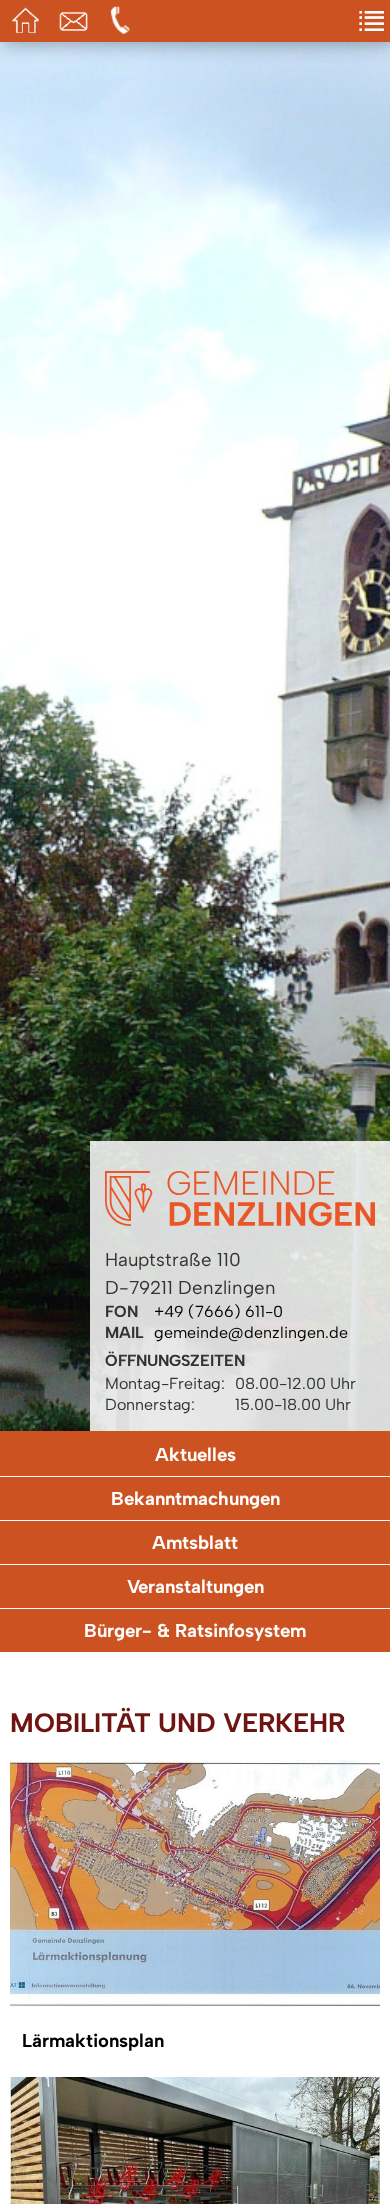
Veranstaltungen (195, 1586)
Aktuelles (195, 1454)
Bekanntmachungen (195, 1498)
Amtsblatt (195, 1542)
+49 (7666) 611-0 (218, 1311)
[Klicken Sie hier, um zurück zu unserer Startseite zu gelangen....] (240, 1220)
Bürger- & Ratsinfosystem (195, 1630)
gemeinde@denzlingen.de (251, 1332)
